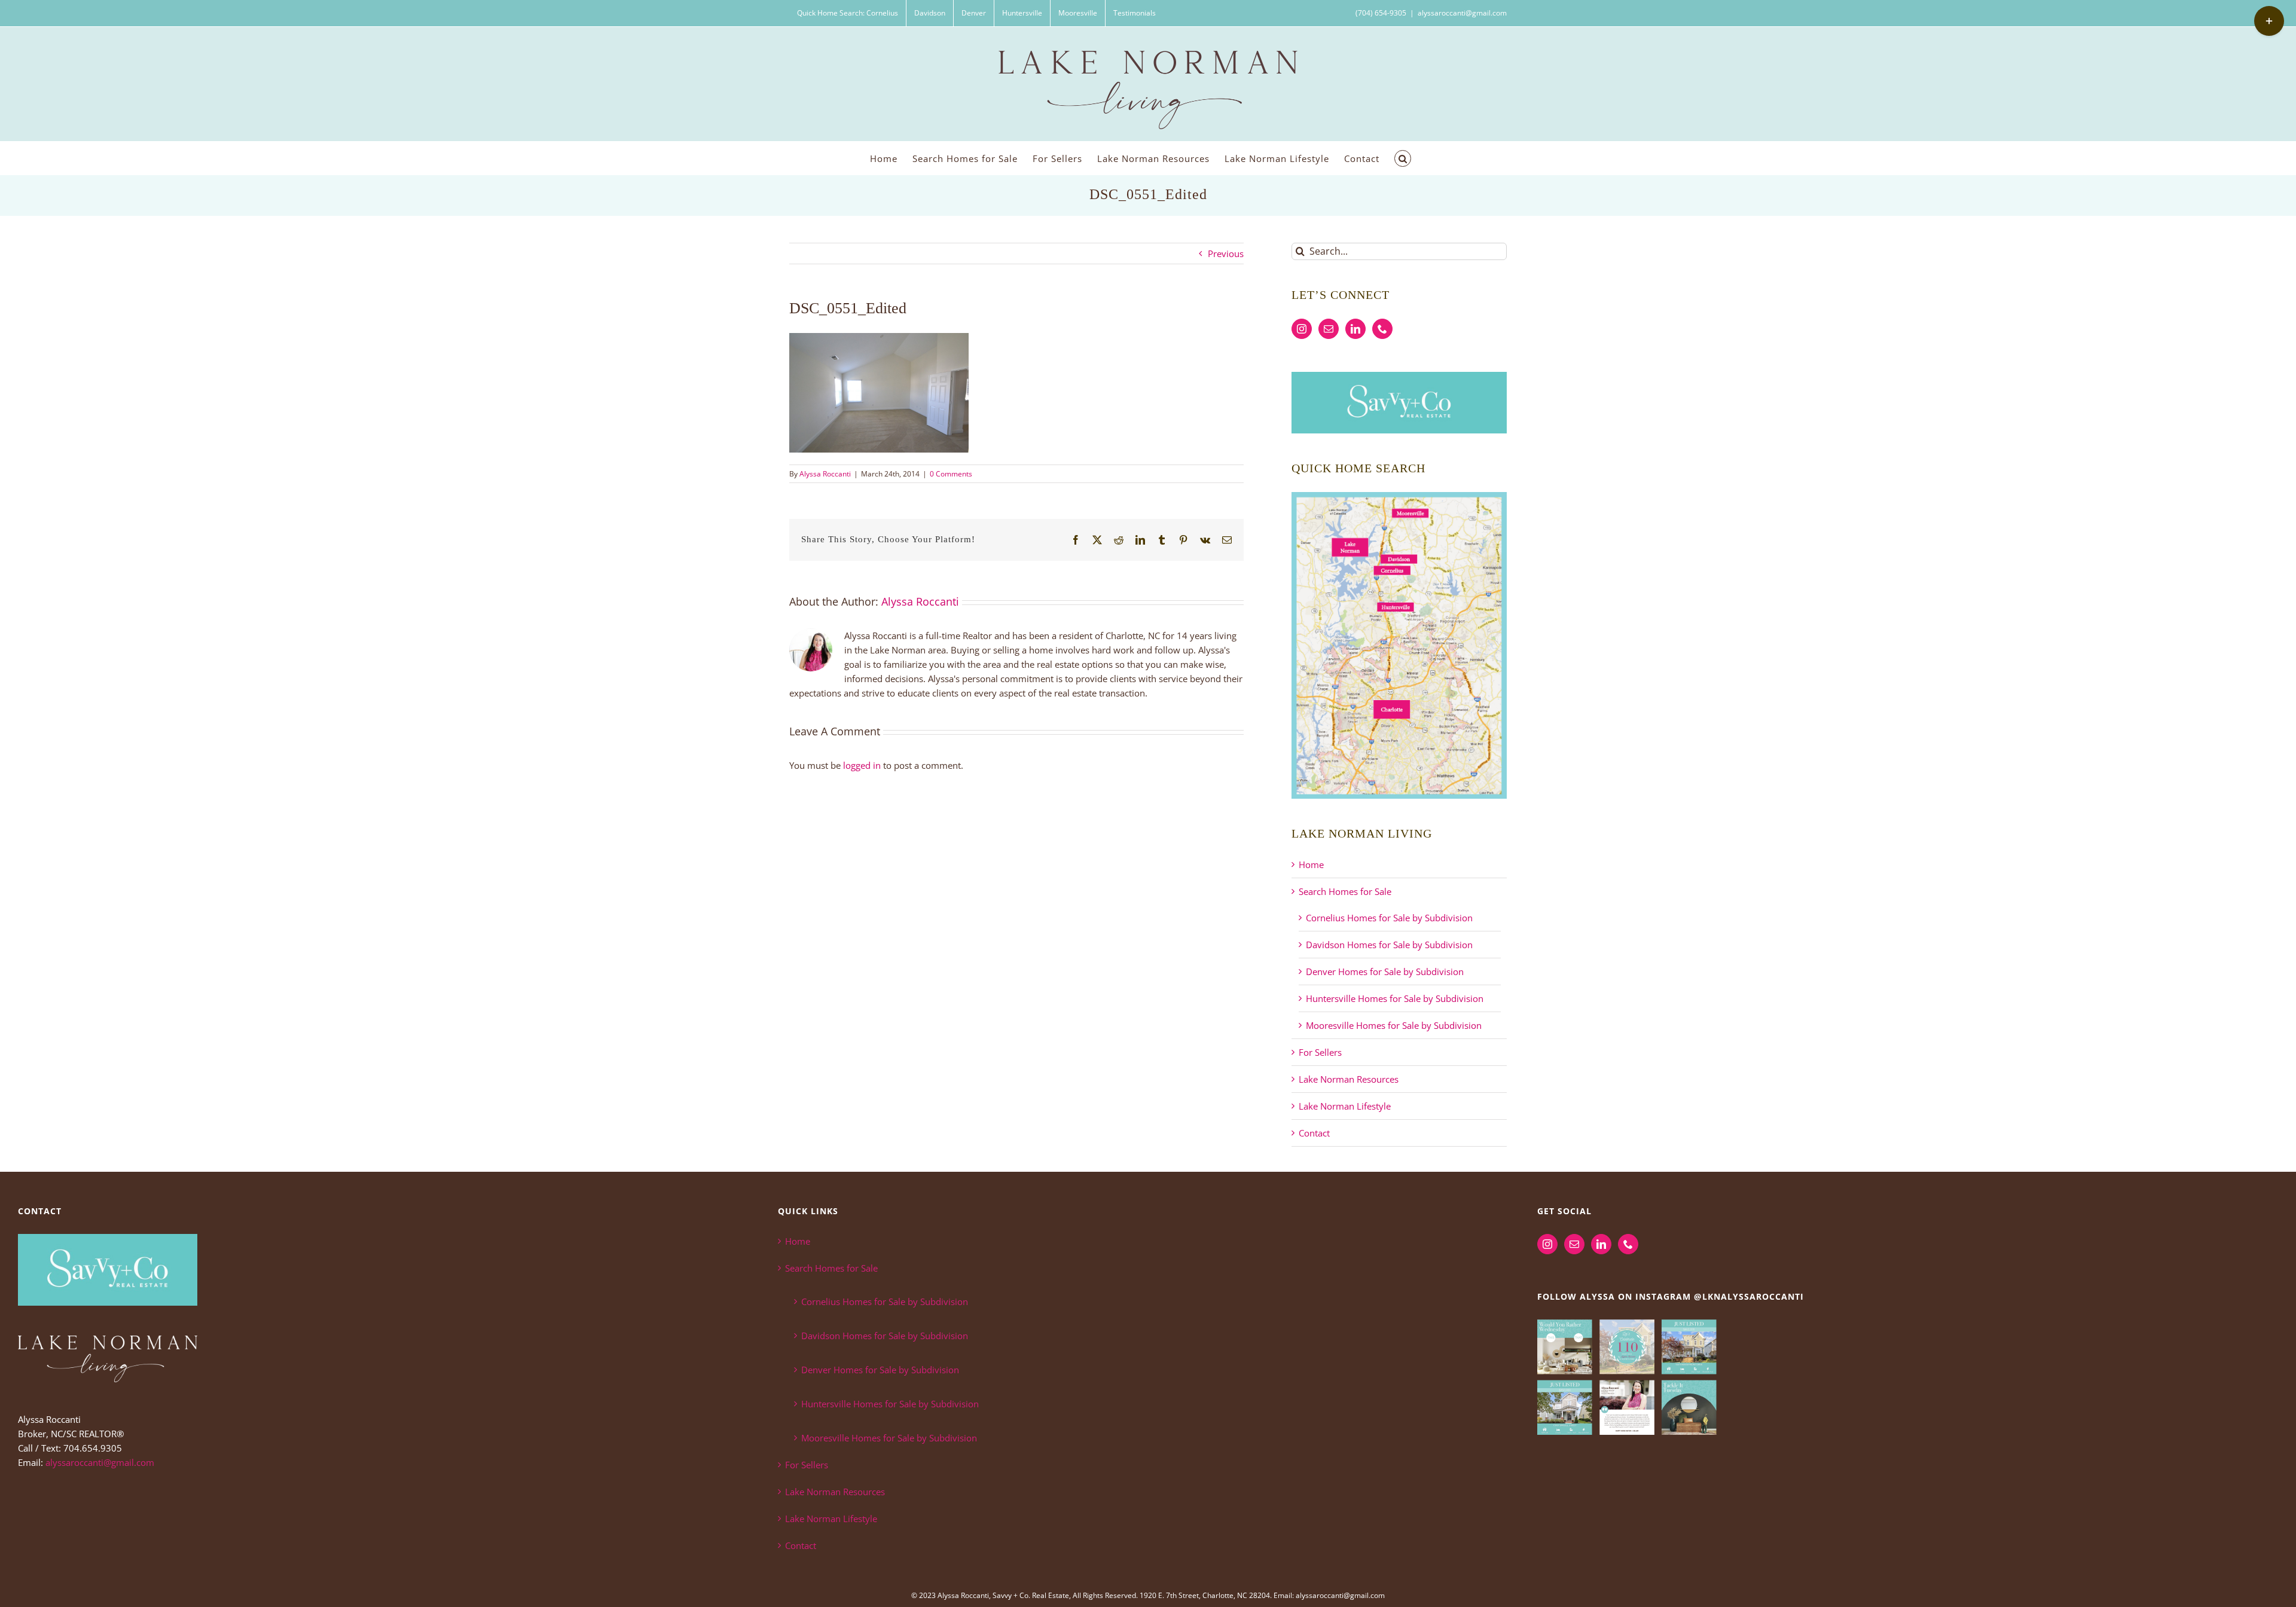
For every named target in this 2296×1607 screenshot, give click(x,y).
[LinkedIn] (1355, 329)
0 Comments (951, 474)
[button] (1403, 158)
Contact (1314, 1133)
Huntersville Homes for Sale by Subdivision (1395, 998)
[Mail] (1329, 329)
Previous (1226, 253)
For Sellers (1320, 1052)
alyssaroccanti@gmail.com (1462, 13)
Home (1311, 864)
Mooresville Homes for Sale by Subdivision (1394, 1025)
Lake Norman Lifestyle (1345, 1106)
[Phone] (1382, 329)
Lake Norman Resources (1349, 1079)
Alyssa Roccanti (825, 474)
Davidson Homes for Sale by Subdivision (1389, 945)
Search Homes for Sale (1345, 891)
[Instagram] (1302, 329)
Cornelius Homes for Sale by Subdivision (1389, 918)
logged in (862, 765)
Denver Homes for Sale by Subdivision (1385, 971)
